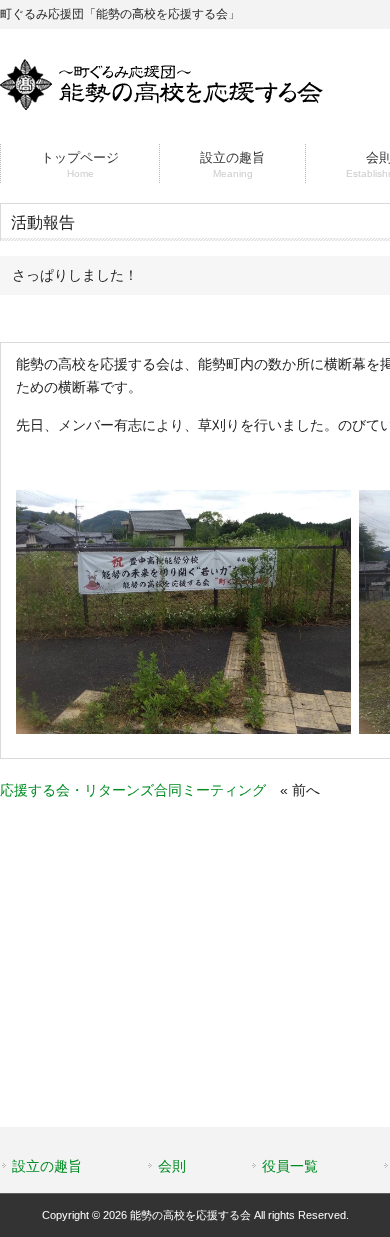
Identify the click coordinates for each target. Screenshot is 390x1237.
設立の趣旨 (47, 1166)
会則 (172, 1166)
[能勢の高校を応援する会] (161, 102)
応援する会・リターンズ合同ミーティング (133, 790)
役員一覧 (290, 1166)
